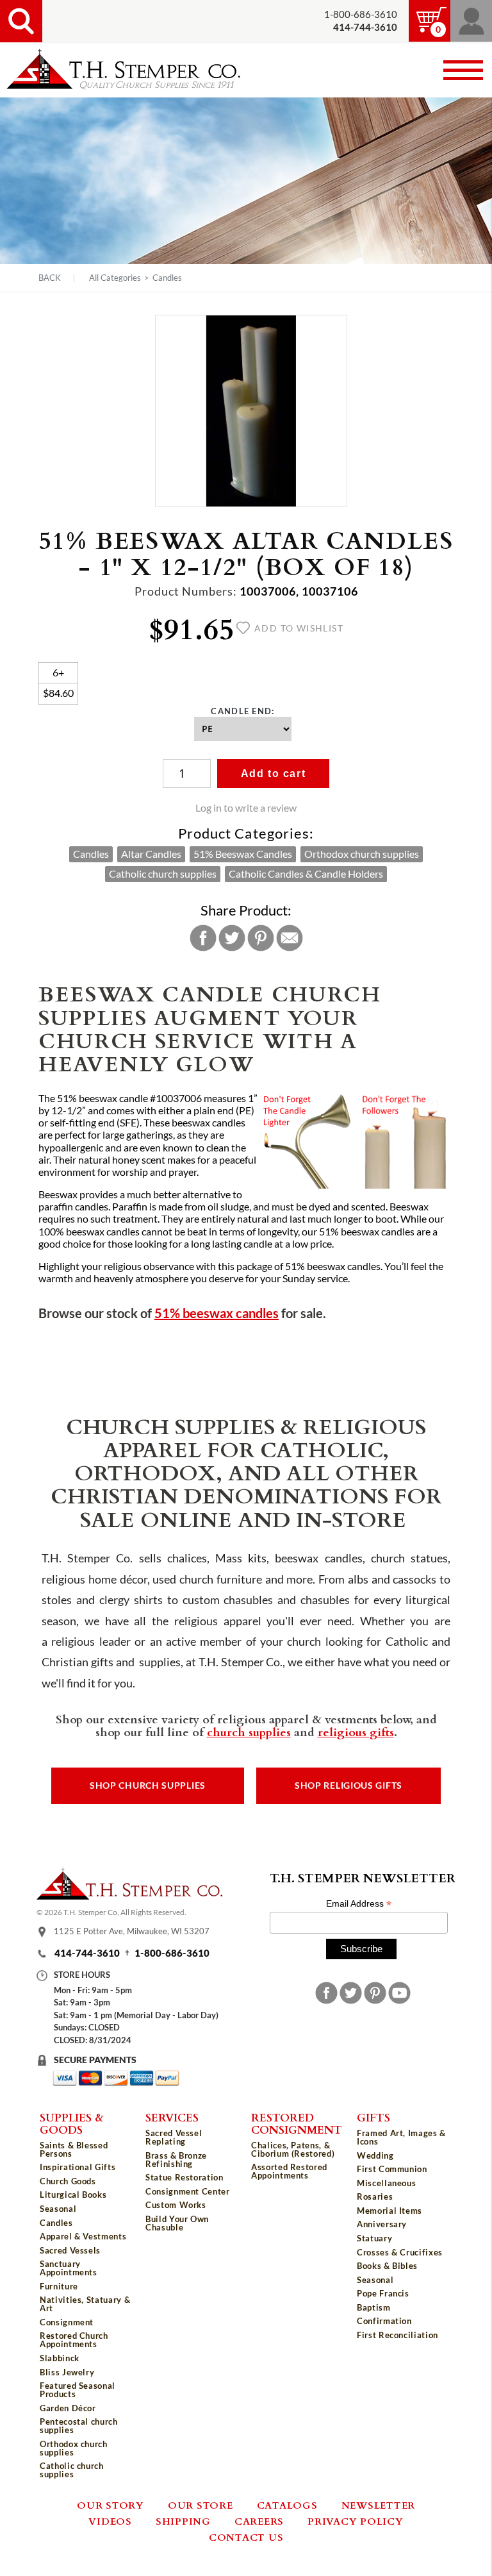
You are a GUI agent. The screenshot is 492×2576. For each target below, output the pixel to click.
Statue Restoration (184, 2177)
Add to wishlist (299, 628)
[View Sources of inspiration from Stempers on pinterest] (375, 1993)
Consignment (67, 2322)
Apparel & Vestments (83, 2236)
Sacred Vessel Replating (174, 2137)
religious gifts (356, 1732)
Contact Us (246, 2537)
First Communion (392, 2169)
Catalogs (287, 2505)
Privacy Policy (356, 2521)
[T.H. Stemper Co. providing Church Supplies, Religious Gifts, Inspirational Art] (129, 1896)
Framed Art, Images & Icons (401, 2137)
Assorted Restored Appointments (289, 2171)
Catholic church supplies (163, 874)
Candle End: (242, 711)
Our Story (111, 2505)
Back (50, 278)
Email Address (359, 1904)
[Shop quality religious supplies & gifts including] (87, 2485)
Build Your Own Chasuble (177, 2223)
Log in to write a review (246, 808)
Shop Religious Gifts (348, 1786)
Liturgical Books (73, 2195)
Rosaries (375, 2196)
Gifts (373, 2117)
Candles (167, 278)
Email (290, 938)
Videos (110, 2521)
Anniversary (382, 2224)
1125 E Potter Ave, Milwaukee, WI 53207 (132, 1931)
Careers (259, 2521)
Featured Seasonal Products (78, 2390)
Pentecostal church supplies (79, 2426)
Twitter (232, 938)
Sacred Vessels (70, 2250)
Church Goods (68, 2181)
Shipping (183, 2521)
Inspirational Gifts (78, 2167)
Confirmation (384, 2321)
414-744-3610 (87, 1953)
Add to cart (274, 774)
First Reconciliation (398, 2335)
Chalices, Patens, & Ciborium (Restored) (293, 2149)
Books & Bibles (387, 2266)
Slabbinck (60, 2358)
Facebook (203, 938)
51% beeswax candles (217, 1313)
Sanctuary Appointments (69, 2268)
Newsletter (379, 2505)
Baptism (374, 2307)
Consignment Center (188, 2191)
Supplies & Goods (72, 2123)
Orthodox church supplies (362, 854)
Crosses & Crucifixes (400, 2252)
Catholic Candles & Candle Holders (306, 874)
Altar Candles (151, 854)
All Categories (115, 278)
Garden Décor (68, 2408)
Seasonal (58, 2209)
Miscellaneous (386, 2183)
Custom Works (176, 2205)
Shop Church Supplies (148, 1786)
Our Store (201, 2505)
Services (172, 2117)
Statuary (374, 2238)
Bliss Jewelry (67, 2372)
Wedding (375, 2155)
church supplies (249, 1732)
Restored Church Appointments (74, 2340)
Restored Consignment (297, 2123)
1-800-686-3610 (361, 14)
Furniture (59, 2286)
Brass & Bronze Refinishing (176, 2160)
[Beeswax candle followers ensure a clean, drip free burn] (406, 1185)
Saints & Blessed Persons (74, 2149)
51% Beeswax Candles (243, 854)
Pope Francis (383, 2293)
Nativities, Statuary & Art (85, 2304)
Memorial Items (389, 2211)
